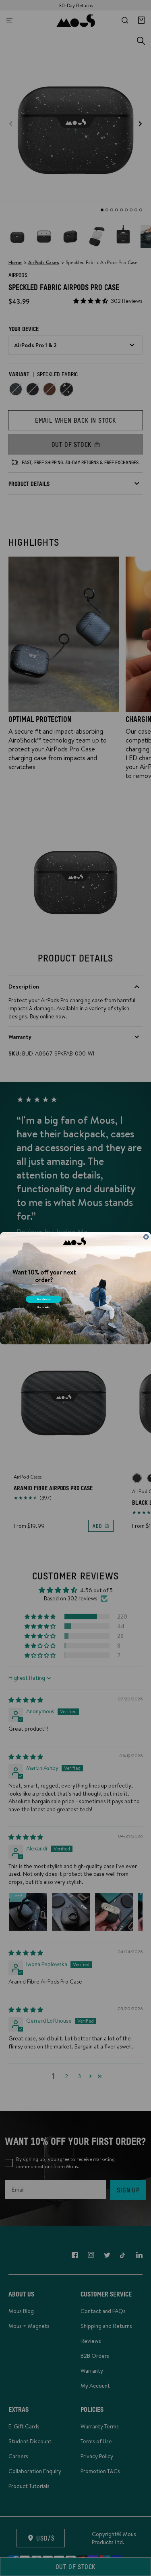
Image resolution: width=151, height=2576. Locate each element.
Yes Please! (44, 1299)
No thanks (43, 1307)
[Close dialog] (146, 1237)
